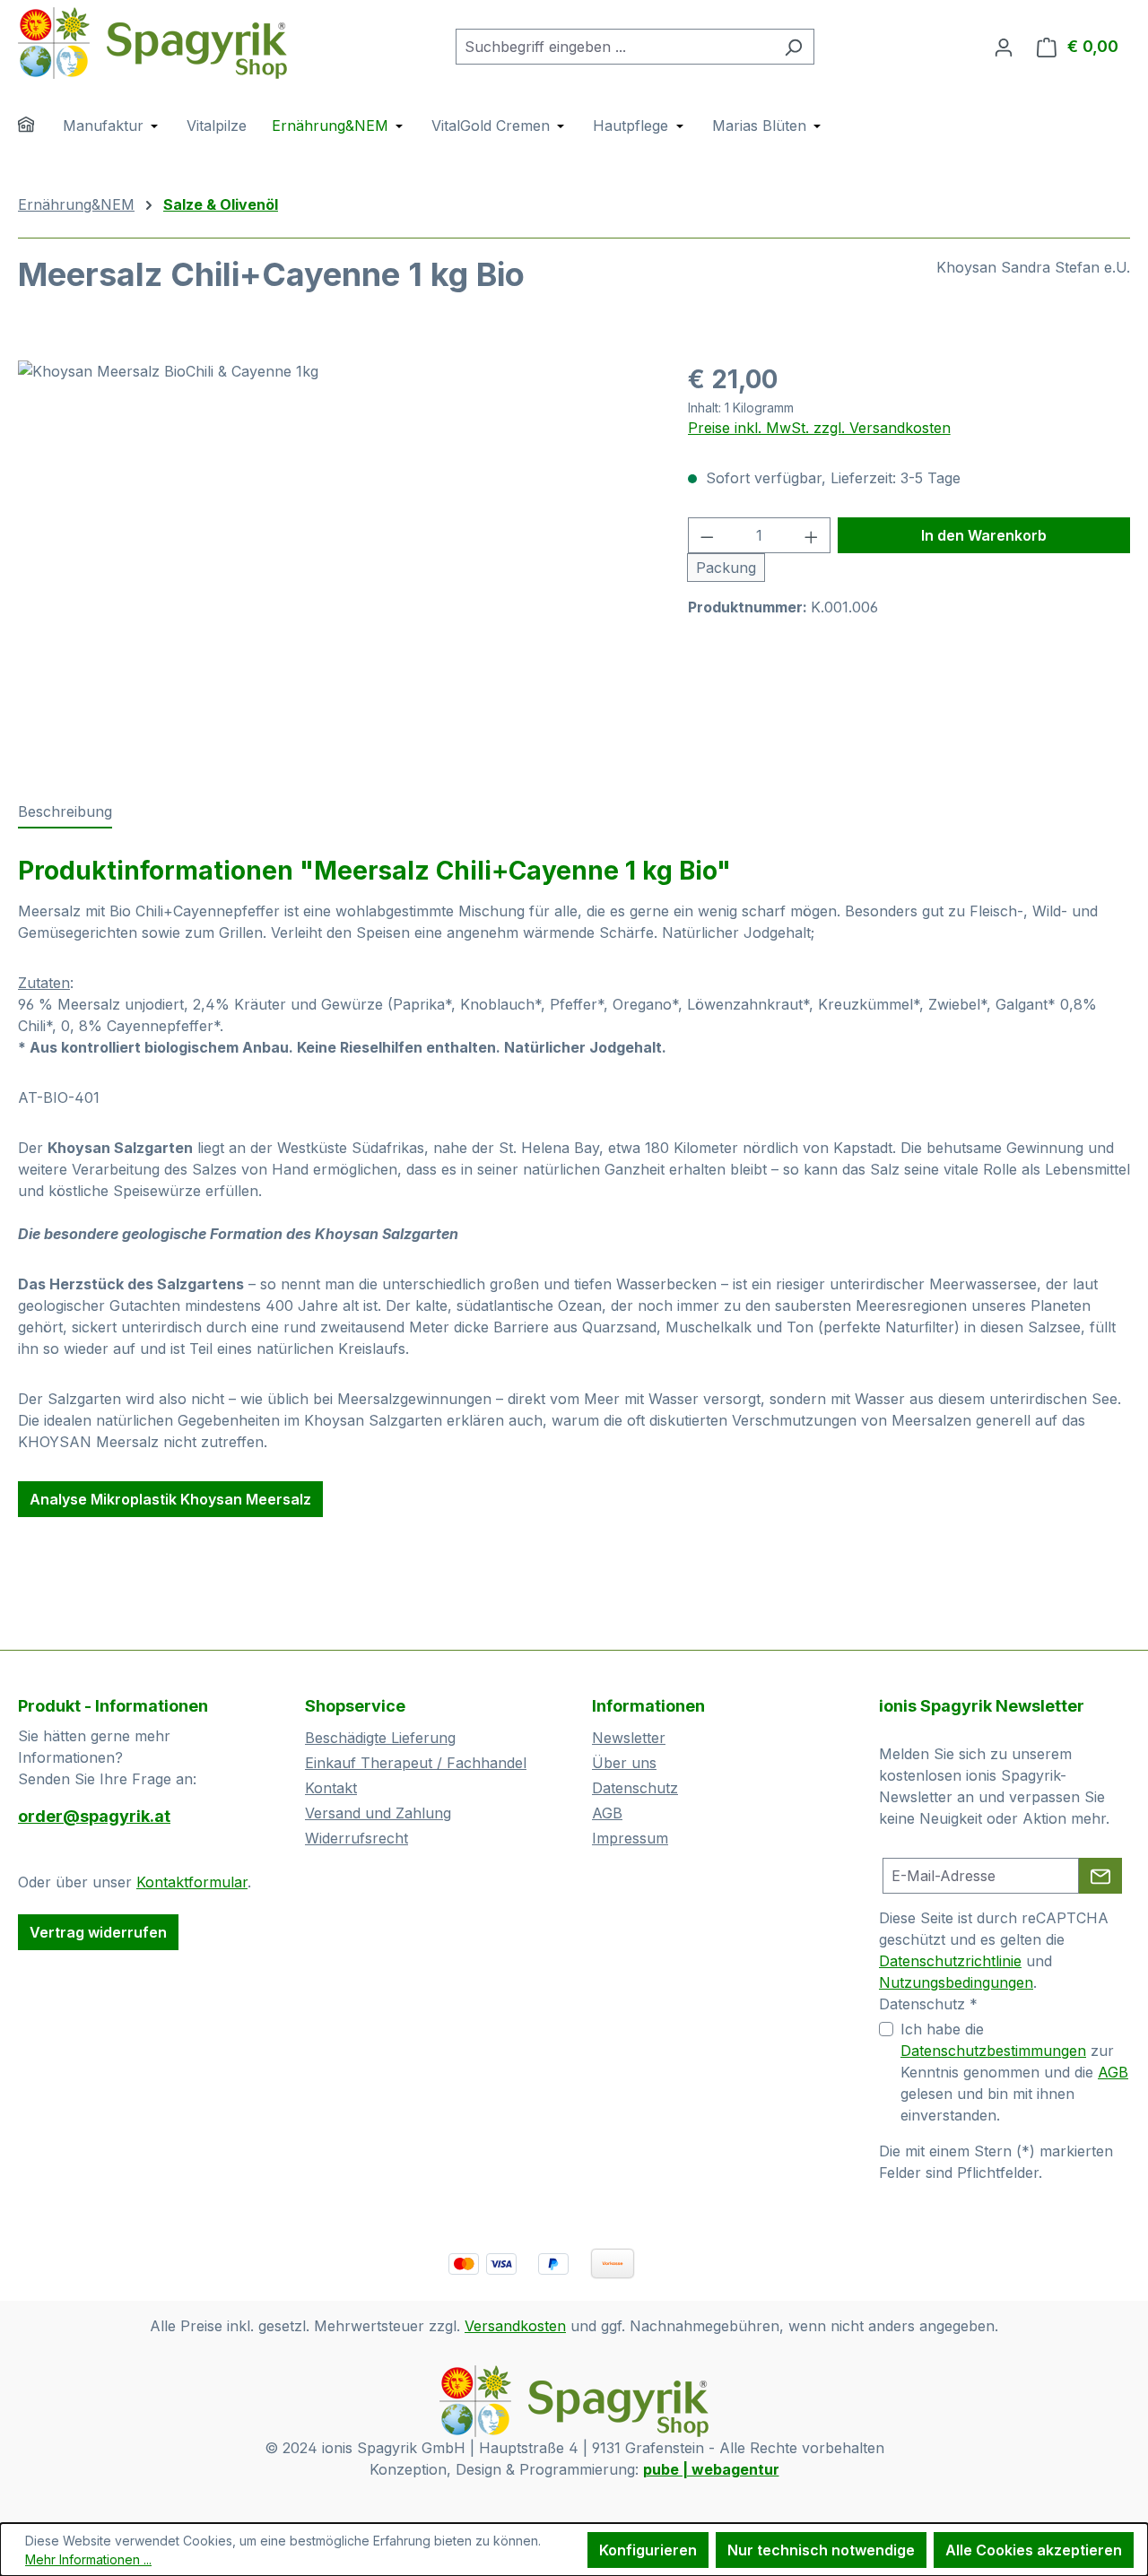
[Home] (38, 127)
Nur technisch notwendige (821, 2550)
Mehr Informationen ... (88, 2559)
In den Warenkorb (984, 535)
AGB (607, 1813)
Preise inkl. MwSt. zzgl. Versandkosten (819, 428)
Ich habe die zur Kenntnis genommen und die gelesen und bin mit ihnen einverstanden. (1014, 2072)
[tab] (65, 812)
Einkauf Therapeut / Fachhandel (416, 1763)
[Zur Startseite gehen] (152, 43)
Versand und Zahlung (378, 1813)
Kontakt (331, 1788)
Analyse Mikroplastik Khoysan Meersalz (170, 1499)
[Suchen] (793, 47)
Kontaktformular (192, 1882)
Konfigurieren (648, 2550)
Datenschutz (635, 1788)
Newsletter (629, 1738)
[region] (335, 553)
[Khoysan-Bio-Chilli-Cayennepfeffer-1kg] (335, 553)
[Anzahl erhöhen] (812, 535)
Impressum (630, 1838)
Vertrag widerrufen (98, 1932)
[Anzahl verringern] (707, 535)
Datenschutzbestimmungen (993, 2051)
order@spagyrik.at (94, 1816)
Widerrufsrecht (357, 1838)
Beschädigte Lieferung (380, 1738)
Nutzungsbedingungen (956, 1982)
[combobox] (614, 47)
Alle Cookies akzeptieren (1034, 2550)
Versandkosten (515, 2326)
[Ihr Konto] (1004, 47)
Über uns (624, 1763)
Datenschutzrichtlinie (950, 1961)
